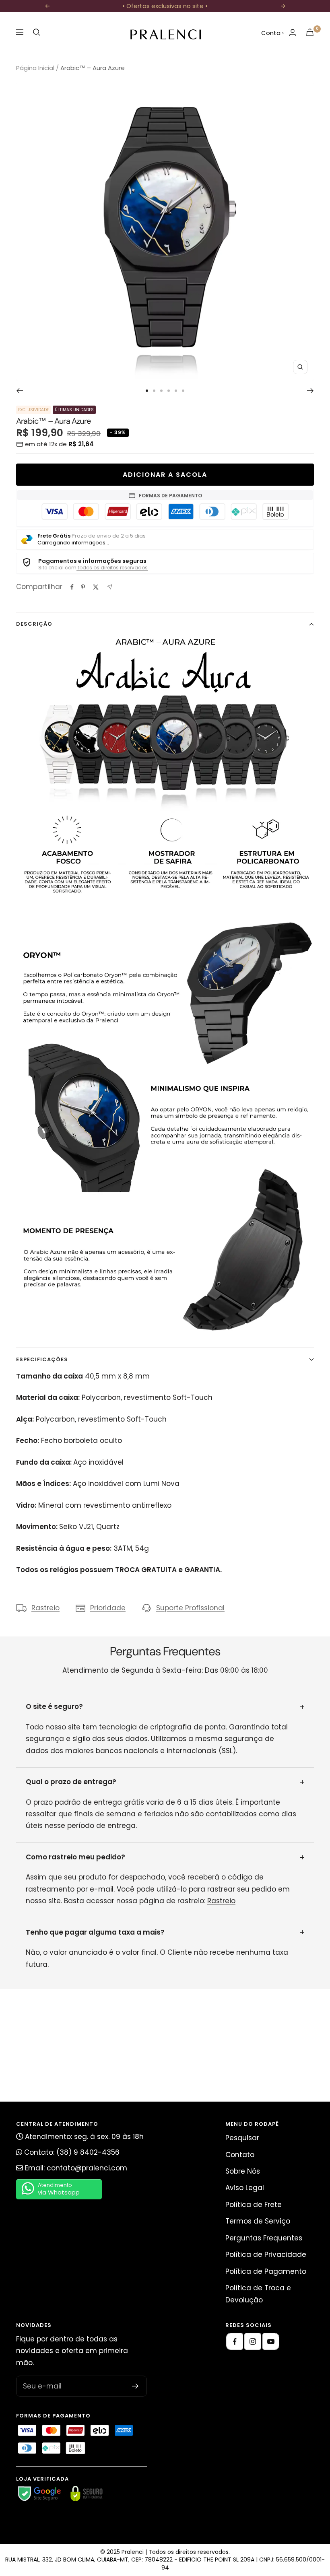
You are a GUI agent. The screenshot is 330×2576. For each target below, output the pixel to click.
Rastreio (45, 1608)
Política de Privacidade (266, 2255)
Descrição (34, 624)
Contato (240, 2155)
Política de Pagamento (266, 2271)
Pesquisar (242, 2138)
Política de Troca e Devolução (258, 2294)
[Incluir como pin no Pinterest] (83, 587)
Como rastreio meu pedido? (75, 1857)
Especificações (42, 1359)
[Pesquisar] (37, 32)
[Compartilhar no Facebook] (72, 587)
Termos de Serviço (258, 2221)
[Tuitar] (96, 587)
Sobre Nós (243, 2171)
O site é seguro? (54, 1706)
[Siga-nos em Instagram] (253, 2341)
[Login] (293, 32)
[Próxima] (310, 391)
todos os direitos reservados (112, 568)
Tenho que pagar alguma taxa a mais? (95, 1932)
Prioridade (108, 1608)
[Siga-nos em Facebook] (235, 2341)
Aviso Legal (245, 2188)
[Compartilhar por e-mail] (110, 587)
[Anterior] (20, 391)
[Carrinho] (310, 32)
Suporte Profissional (190, 1608)
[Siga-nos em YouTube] (271, 2341)
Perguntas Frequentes (264, 2238)
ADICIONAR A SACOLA (165, 475)
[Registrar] (135, 2386)
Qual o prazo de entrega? (71, 1782)
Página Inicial (35, 68)
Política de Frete (254, 2205)
